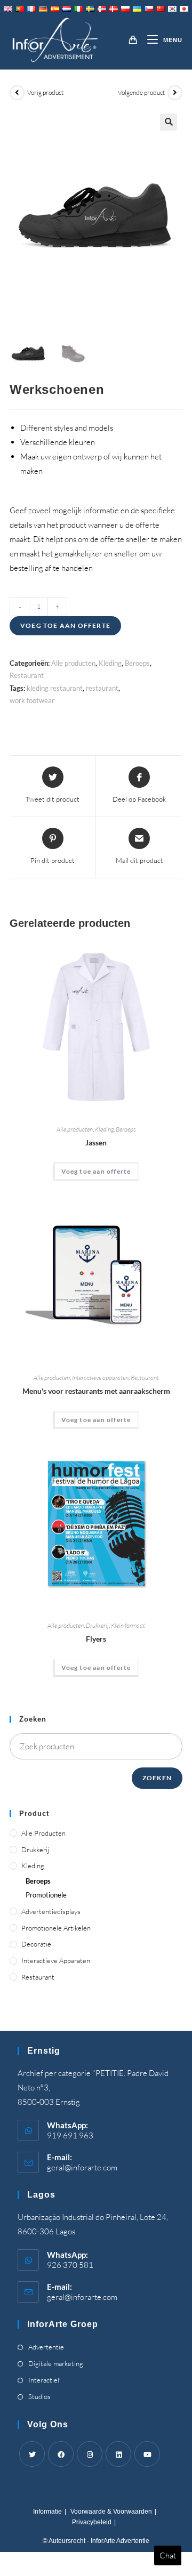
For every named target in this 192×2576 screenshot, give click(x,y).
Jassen (96, 1142)
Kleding (110, 663)
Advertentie (46, 2347)
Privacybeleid (92, 2522)
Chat (168, 2555)
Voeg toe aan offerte (65, 625)
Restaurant (27, 675)
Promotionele (46, 1895)
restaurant (102, 688)
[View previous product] (17, 93)
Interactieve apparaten (100, 1378)
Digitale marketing (56, 2363)
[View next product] (175, 93)
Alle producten (73, 663)
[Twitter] (32, 2454)
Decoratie (36, 1944)
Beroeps (137, 663)
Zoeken (157, 1778)
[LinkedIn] (118, 2454)
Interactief (44, 2380)
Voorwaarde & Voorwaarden (111, 2512)
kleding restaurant (55, 688)
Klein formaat (128, 1625)
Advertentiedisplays (51, 1911)
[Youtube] (147, 2454)
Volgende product (141, 92)
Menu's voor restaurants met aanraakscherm (96, 1391)
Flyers (96, 1639)
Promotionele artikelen (56, 1928)
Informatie (47, 2512)
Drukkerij (97, 1625)
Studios (39, 2396)
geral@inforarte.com (82, 2167)
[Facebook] (61, 2454)
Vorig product (45, 92)
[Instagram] (90, 2454)
